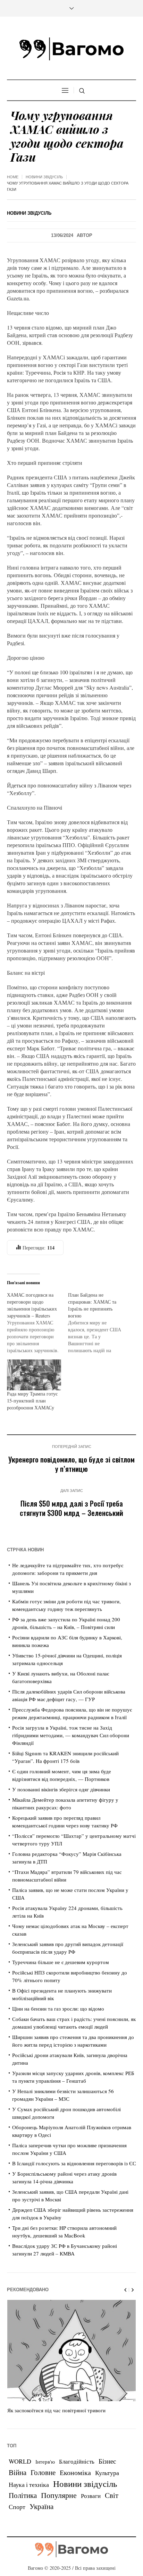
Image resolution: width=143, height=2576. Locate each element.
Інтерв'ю (45, 2462)
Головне (43, 2472)
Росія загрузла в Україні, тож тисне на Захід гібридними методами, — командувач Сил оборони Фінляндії (71, 1735)
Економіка (75, 2472)
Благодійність (77, 2461)
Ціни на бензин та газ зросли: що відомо (58, 2008)
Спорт (17, 2507)
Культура (107, 2473)
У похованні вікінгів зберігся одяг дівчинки (61, 1789)
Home (13, 177)
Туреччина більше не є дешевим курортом (61, 1962)
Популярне (59, 2495)
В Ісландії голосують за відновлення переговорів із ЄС (74, 2163)
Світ (112, 2495)
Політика (23, 2495)
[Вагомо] (71, 49)
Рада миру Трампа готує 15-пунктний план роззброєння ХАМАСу (32, 1401)
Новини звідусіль (44, 177)
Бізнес (107, 2461)
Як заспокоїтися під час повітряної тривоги (56, 2410)
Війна (18, 2472)
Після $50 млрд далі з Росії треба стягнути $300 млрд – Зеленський (71, 1508)
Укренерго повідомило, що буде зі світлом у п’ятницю (71, 1464)
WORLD (20, 2461)
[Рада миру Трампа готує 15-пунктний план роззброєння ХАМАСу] (34, 1375)
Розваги (91, 2496)
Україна (41, 2506)
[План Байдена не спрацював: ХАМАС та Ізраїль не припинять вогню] (99, 1323)
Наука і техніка (29, 2484)
